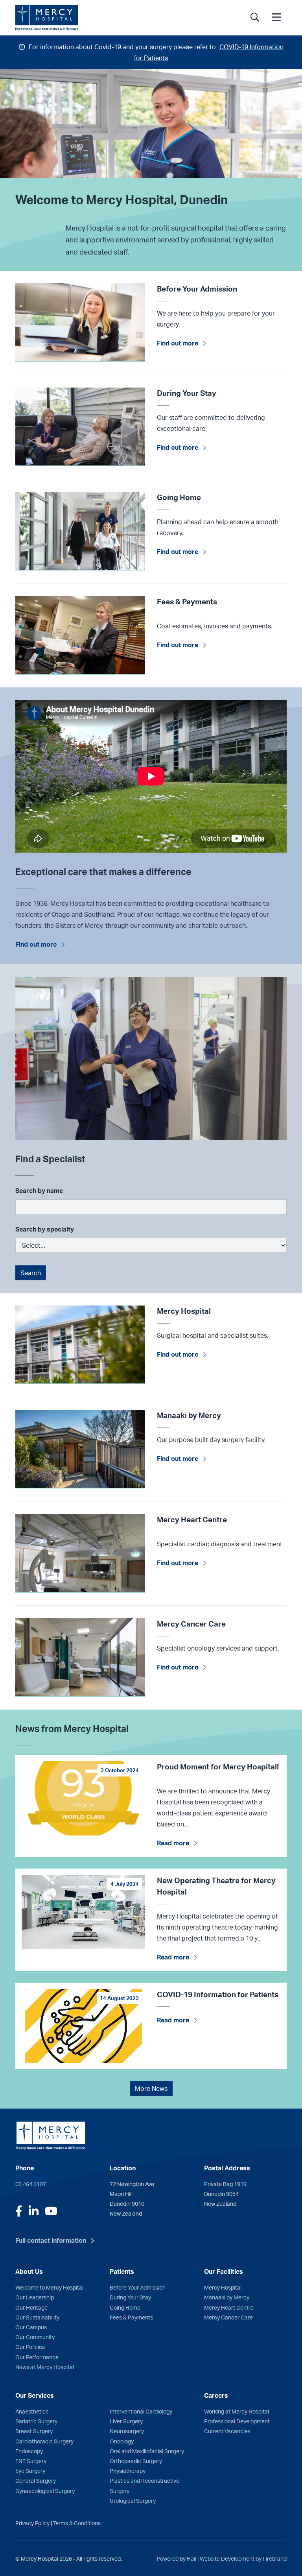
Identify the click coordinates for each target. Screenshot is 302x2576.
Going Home (125, 2307)
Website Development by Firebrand (243, 2558)
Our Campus (31, 2327)
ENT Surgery (31, 2461)
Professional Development (237, 2421)
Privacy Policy (32, 2523)
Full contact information (51, 2240)
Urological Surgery (133, 2500)
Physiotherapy (128, 2471)
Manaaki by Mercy (227, 2297)
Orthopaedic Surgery (136, 2461)
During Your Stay (130, 2297)
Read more (173, 1843)
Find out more (178, 343)
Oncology (122, 2441)
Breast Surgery (34, 2431)
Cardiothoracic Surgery (44, 2441)
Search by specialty (45, 1229)
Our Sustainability (37, 2317)
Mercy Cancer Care (228, 2317)
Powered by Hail (177, 2558)
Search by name (39, 1191)
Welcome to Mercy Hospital (49, 2287)
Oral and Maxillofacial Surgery (147, 2451)
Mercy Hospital (223, 2287)
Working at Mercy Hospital (237, 2411)
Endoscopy (29, 2451)
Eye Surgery (30, 2471)
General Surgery (36, 2480)
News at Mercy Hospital (45, 2367)
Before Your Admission (138, 2287)
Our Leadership (35, 2297)
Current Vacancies (227, 2431)
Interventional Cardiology (141, 2411)
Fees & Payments (131, 2317)
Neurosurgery (127, 2431)
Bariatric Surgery (36, 2421)
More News (151, 2088)
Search (31, 1273)
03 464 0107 (31, 2184)
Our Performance (37, 2357)
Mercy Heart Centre (229, 2307)
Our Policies (30, 2347)
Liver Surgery (126, 2421)
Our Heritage (31, 2307)
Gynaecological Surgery (45, 2491)
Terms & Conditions (77, 2523)
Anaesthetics (32, 2411)
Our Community (35, 2337)
